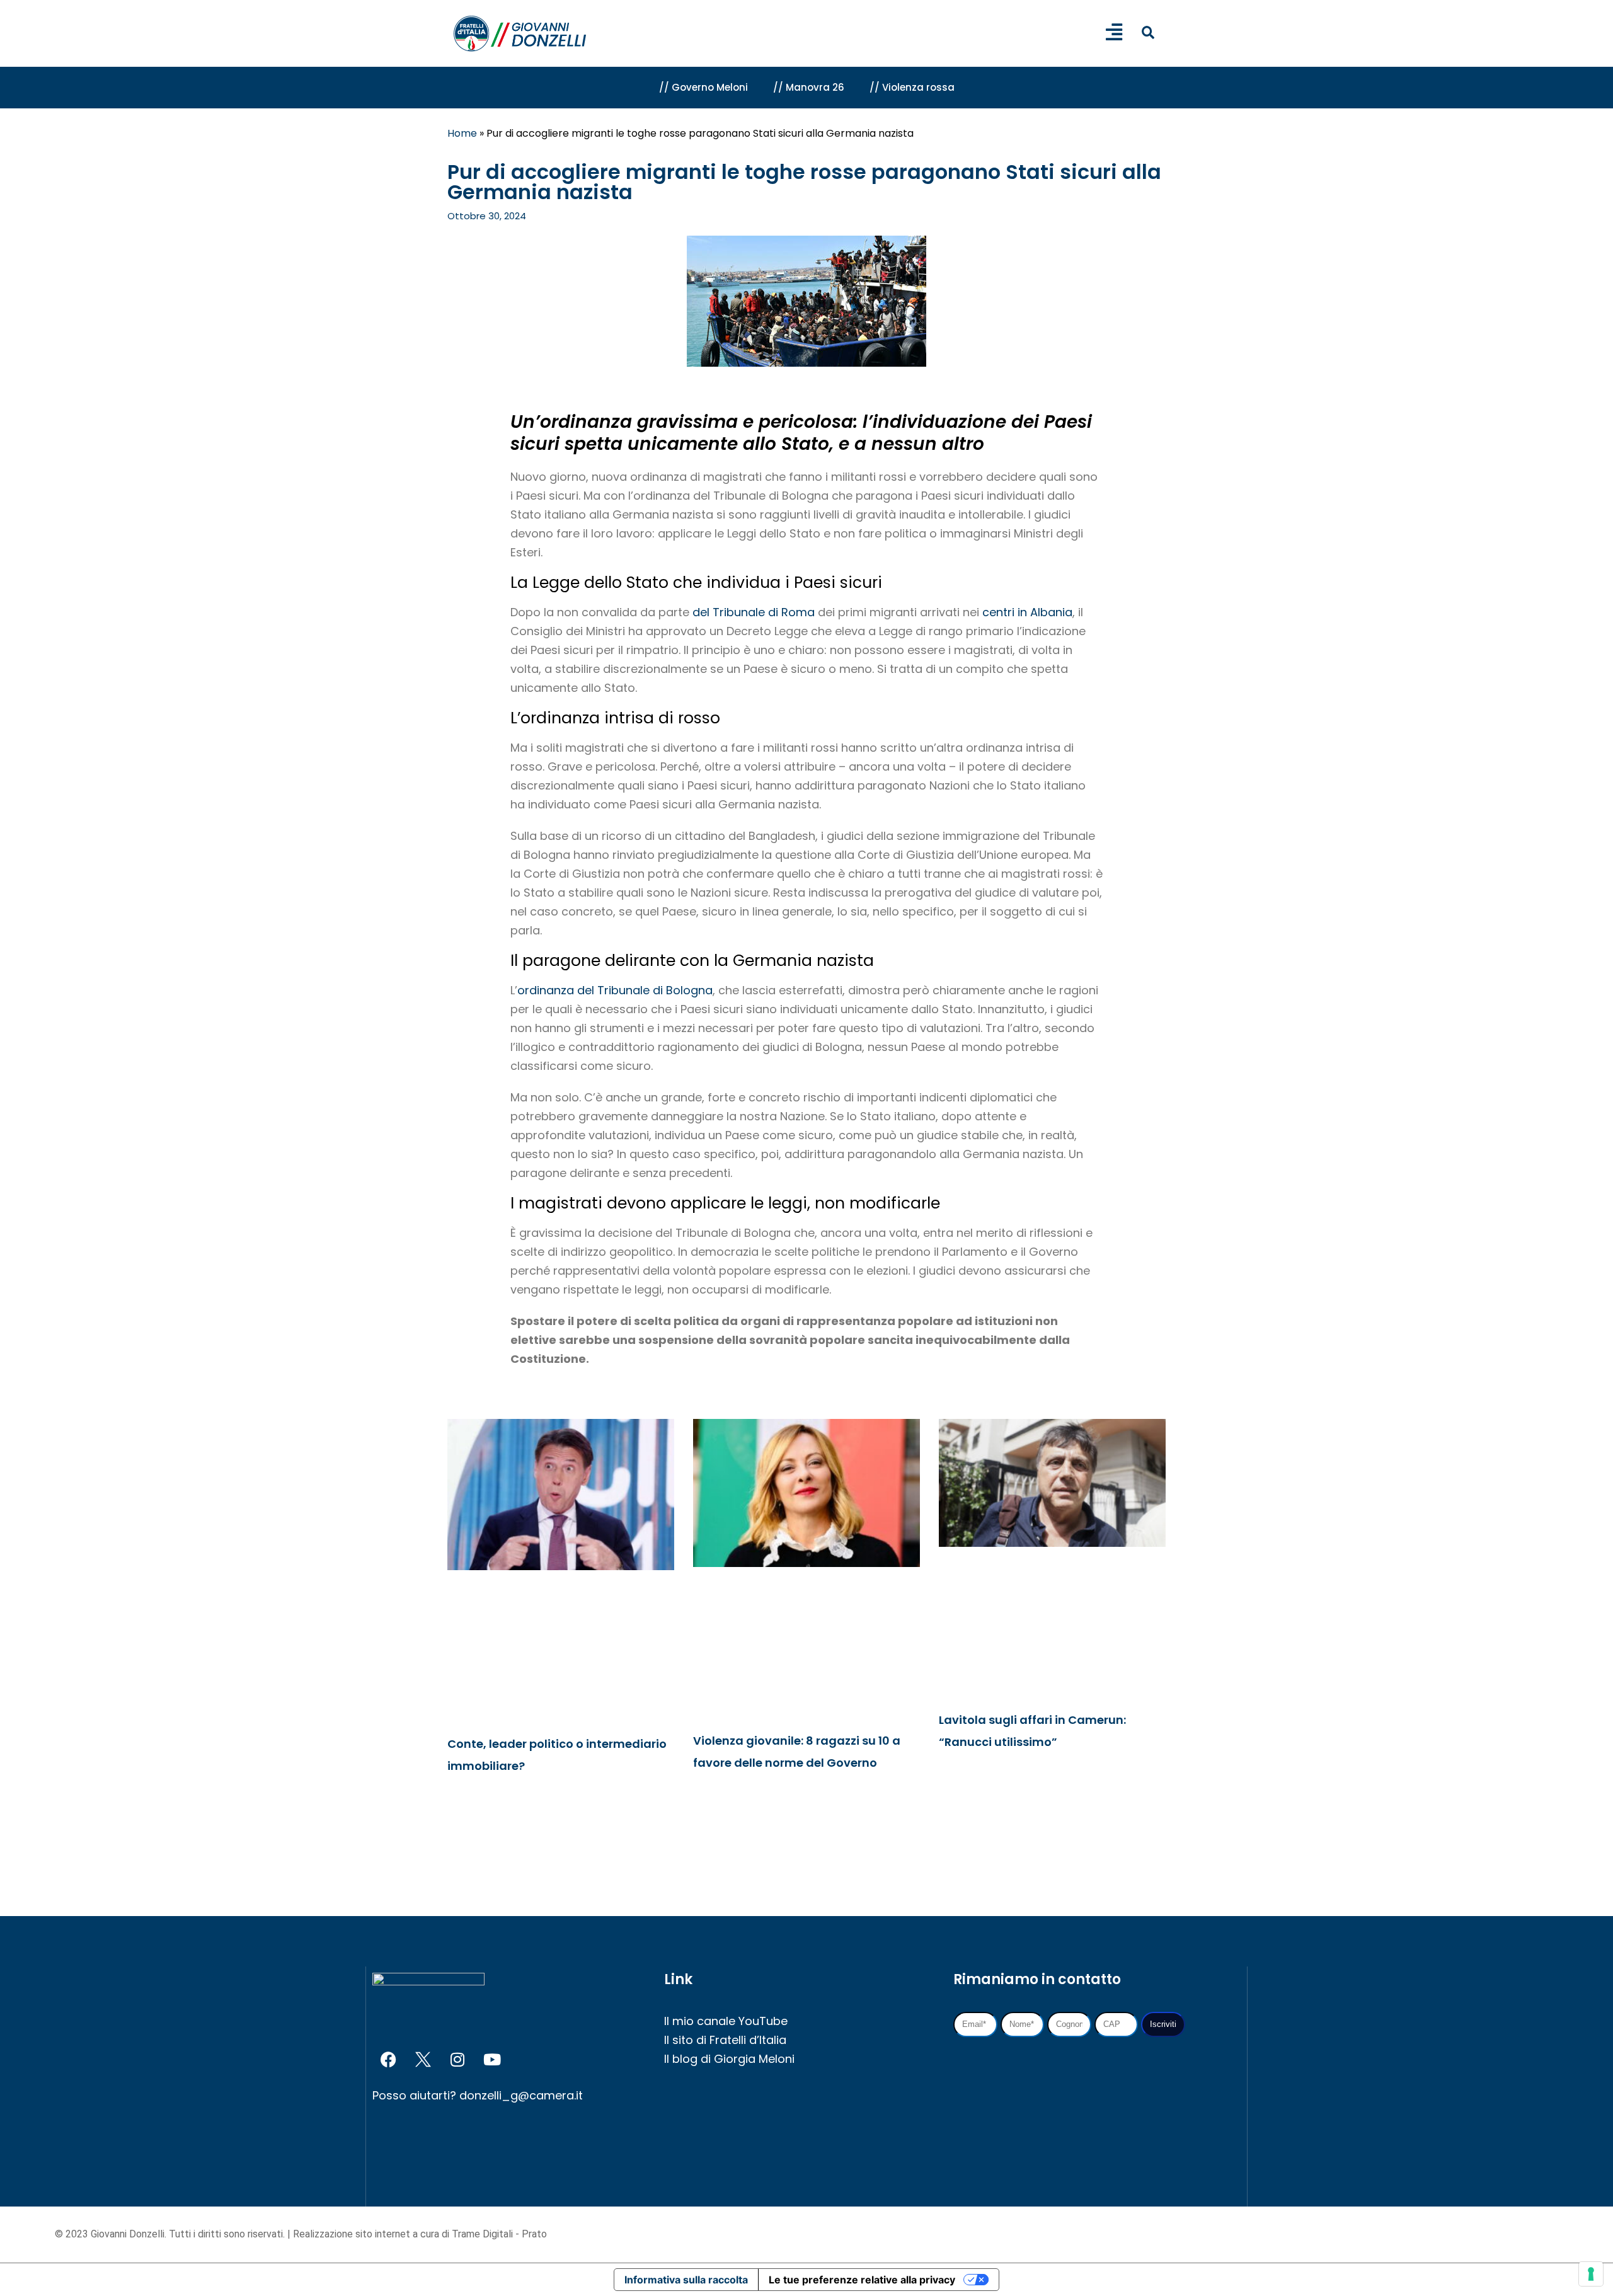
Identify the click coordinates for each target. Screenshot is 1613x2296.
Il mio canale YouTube (726, 2021)
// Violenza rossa (912, 87)
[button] (1148, 32)
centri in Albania (1027, 612)
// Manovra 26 (809, 87)
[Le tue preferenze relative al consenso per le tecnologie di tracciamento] (1591, 2274)
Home (462, 133)
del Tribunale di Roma (754, 612)
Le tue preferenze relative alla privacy (862, 2280)
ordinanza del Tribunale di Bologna (615, 990)
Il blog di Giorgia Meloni (729, 2059)
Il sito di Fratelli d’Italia (725, 2040)
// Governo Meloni (703, 87)
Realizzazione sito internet (353, 2234)
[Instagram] (457, 2060)
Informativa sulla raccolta (686, 2280)
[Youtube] (492, 2060)
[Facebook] (388, 2060)
